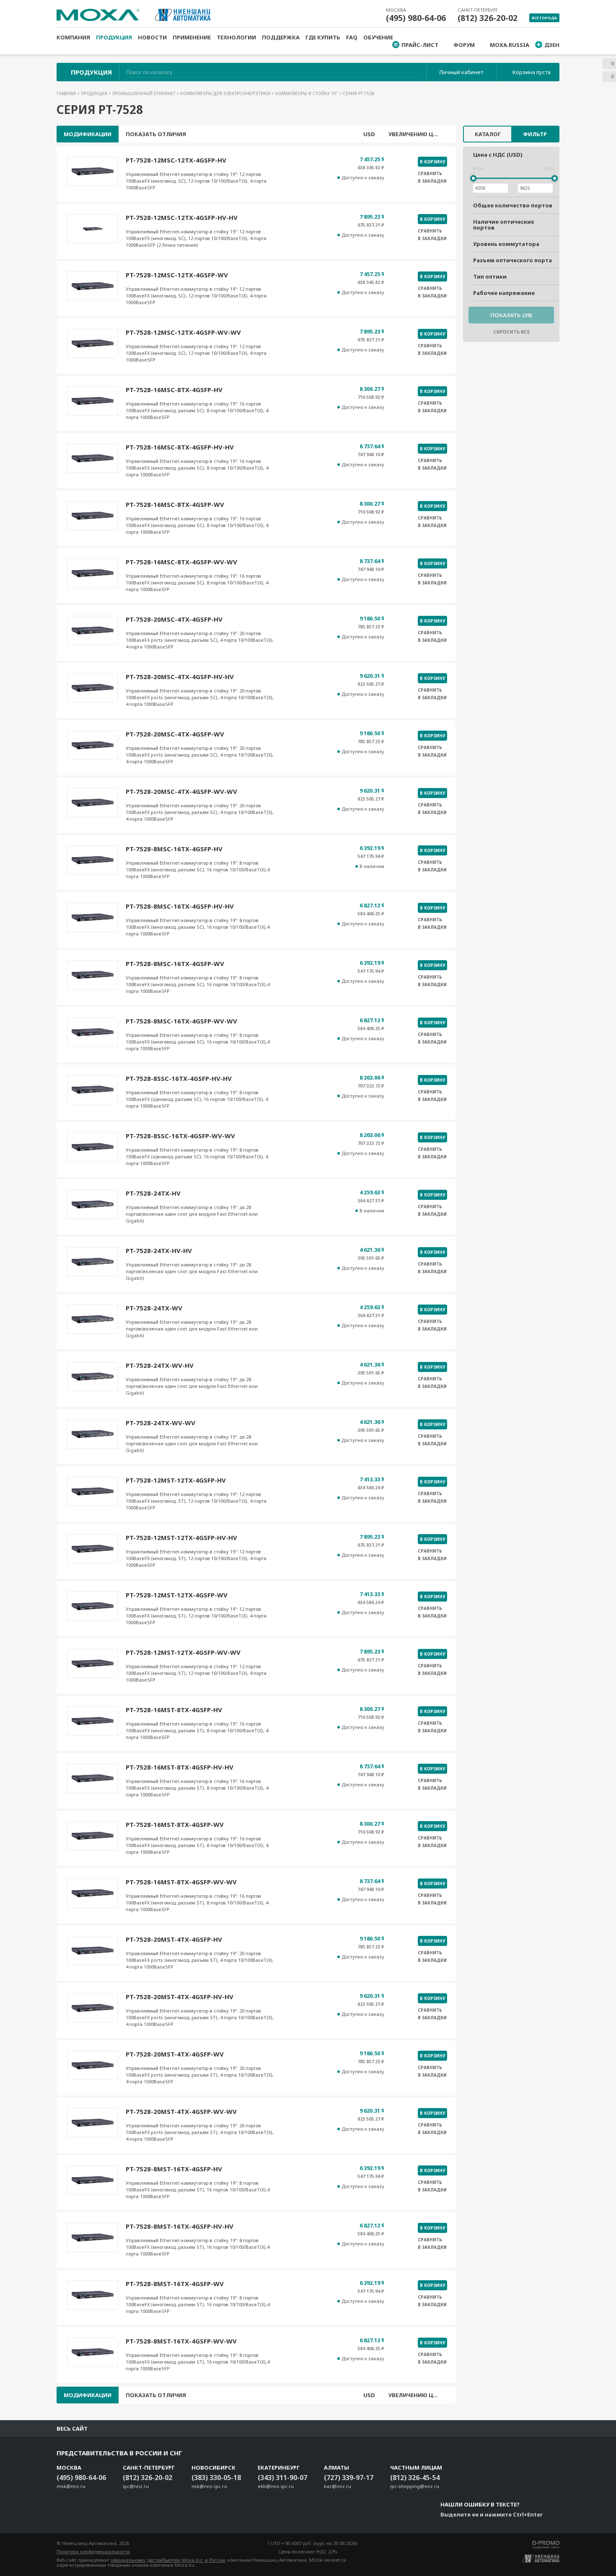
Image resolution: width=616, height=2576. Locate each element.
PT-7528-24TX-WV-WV (160, 1423)
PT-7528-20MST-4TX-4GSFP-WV (175, 2054)
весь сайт (72, 2429)
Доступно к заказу (363, 178)
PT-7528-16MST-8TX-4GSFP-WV (175, 1824)
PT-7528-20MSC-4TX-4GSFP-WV (175, 734)
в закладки (432, 181)
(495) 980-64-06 (416, 18)
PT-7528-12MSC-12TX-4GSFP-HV (176, 160)
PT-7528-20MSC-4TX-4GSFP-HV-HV (180, 677)
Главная (67, 93)
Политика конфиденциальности (93, 2551)
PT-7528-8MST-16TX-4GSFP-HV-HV (180, 2226)
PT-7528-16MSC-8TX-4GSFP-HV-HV (180, 447)
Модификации (88, 134)
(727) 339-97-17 (349, 2478)
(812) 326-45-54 (415, 2478)
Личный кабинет (461, 72)
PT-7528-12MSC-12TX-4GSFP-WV (177, 275)
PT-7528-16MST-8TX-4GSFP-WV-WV (181, 1882)
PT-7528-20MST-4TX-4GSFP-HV (174, 1939)
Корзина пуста (532, 72)
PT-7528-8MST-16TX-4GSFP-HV (174, 2169)
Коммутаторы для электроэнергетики (226, 93)
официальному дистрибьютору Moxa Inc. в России (168, 2560)
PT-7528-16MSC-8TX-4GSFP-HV (174, 390)
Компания (73, 37)
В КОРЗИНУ (432, 162)
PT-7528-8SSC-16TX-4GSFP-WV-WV (180, 1136)
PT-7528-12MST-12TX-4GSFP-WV (177, 1595)
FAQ (352, 37)
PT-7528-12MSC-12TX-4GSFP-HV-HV (182, 217)
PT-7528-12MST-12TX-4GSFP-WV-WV (183, 1652)
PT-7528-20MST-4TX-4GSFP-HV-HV (180, 1997)
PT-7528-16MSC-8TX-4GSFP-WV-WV (181, 562)
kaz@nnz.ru (338, 2486)
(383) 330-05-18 (216, 2478)
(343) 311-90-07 (282, 2478)
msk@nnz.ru (71, 2486)
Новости (152, 37)
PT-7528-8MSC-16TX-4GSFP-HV (174, 849)
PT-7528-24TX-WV (154, 1308)
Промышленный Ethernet (144, 93)
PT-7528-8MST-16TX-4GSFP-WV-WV (181, 2341)
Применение (192, 37)
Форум (464, 45)
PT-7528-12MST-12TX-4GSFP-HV (176, 1480)
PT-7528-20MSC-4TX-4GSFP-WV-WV (181, 791)
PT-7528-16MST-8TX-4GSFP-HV (174, 1710)
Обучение (378, 37)
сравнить (430, 173)
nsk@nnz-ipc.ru (209, 2486)
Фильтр (535, 134)
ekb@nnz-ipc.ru (276, 2486)
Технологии (236, 37)
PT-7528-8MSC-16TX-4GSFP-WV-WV (181, 1021)
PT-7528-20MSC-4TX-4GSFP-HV (174, 619)
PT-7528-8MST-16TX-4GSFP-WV (175, 2284)
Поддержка (281, 37)
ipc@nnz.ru (136, 2486)
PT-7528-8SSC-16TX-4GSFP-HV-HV (179, 1078)
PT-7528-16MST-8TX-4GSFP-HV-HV (180, 1767)
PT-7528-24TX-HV (153, 1193)
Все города (544, 18)
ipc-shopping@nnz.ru (415, 2486)
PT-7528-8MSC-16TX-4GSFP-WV (175, 964)
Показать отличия (156, 134)
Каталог (488, 134)
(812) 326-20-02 (488, 18)
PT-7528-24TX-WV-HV (160, 1365)
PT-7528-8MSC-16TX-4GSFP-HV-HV (180, 906)
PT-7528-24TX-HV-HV (159, 1251)
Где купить (323, 37)
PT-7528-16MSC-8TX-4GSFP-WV (175, 504)
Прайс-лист (420, 45)
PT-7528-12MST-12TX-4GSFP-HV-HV (181, 1537)
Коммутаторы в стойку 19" (307, 93)
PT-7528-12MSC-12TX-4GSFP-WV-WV (183, 332)
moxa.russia (510, 45)
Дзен (552, 45)
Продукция (114, 37)
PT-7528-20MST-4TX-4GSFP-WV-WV (181, 2111)
